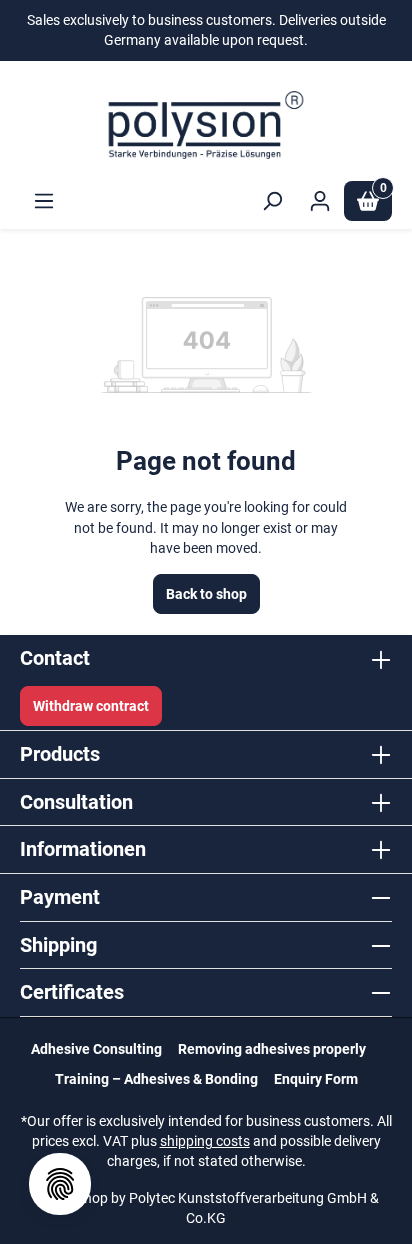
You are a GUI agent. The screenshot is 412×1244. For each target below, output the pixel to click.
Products (60, 754)
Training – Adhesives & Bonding (156, 1079)
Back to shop (206, 594)
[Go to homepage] (206, 125)
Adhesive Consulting (96, 1049)
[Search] (272, 201)
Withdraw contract (91, 706)
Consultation (76, 802)
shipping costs (205, 1141)
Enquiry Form (316, 1079)
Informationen (83, 849)
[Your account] (320, 201)
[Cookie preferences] (60, 1184)
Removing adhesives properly (272, 1049)
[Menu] (44, 201)
